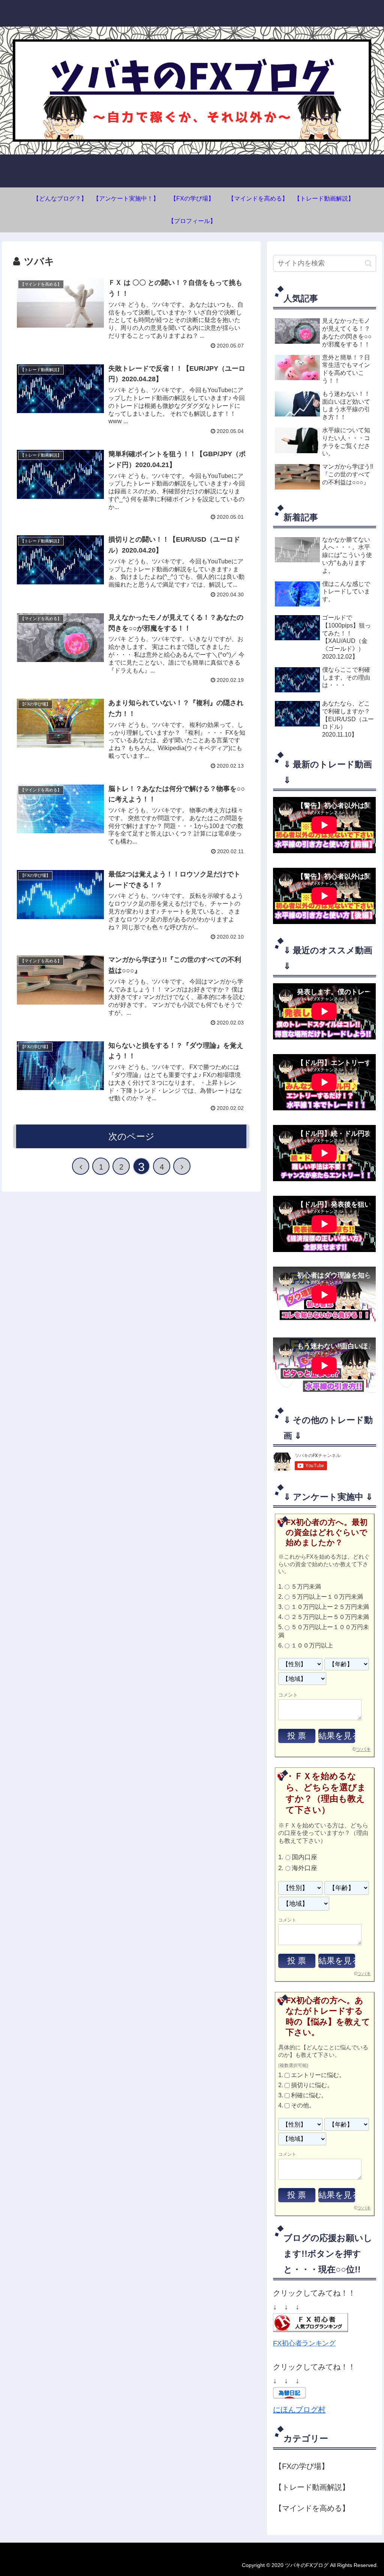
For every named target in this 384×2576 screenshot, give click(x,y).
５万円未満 (306, 1587)
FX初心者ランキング (304, 2343)
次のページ (131, 1136)
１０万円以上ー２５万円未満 (330, 1607)
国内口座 (304, 1858)
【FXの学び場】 (302, 2466)
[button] (368, 263)
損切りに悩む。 (312, 2085)
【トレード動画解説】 (312, 2487)
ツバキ (364, 1749)
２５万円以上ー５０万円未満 (330, 1617)
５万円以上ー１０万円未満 (327, 1597)
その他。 (303, 2106)
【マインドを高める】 (312, 2508)
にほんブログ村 (299, 2410)
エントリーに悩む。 (318, 2075)
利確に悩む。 (309, 2095)
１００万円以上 (312, 1645)
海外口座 (304, 1868)
